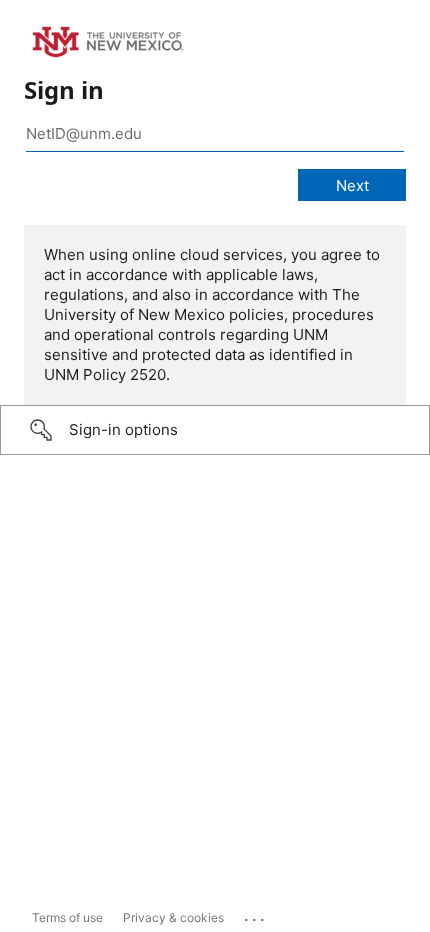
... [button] (256, 915)
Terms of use (67, 917)
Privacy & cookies (173, 917)
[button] (215, 430)
